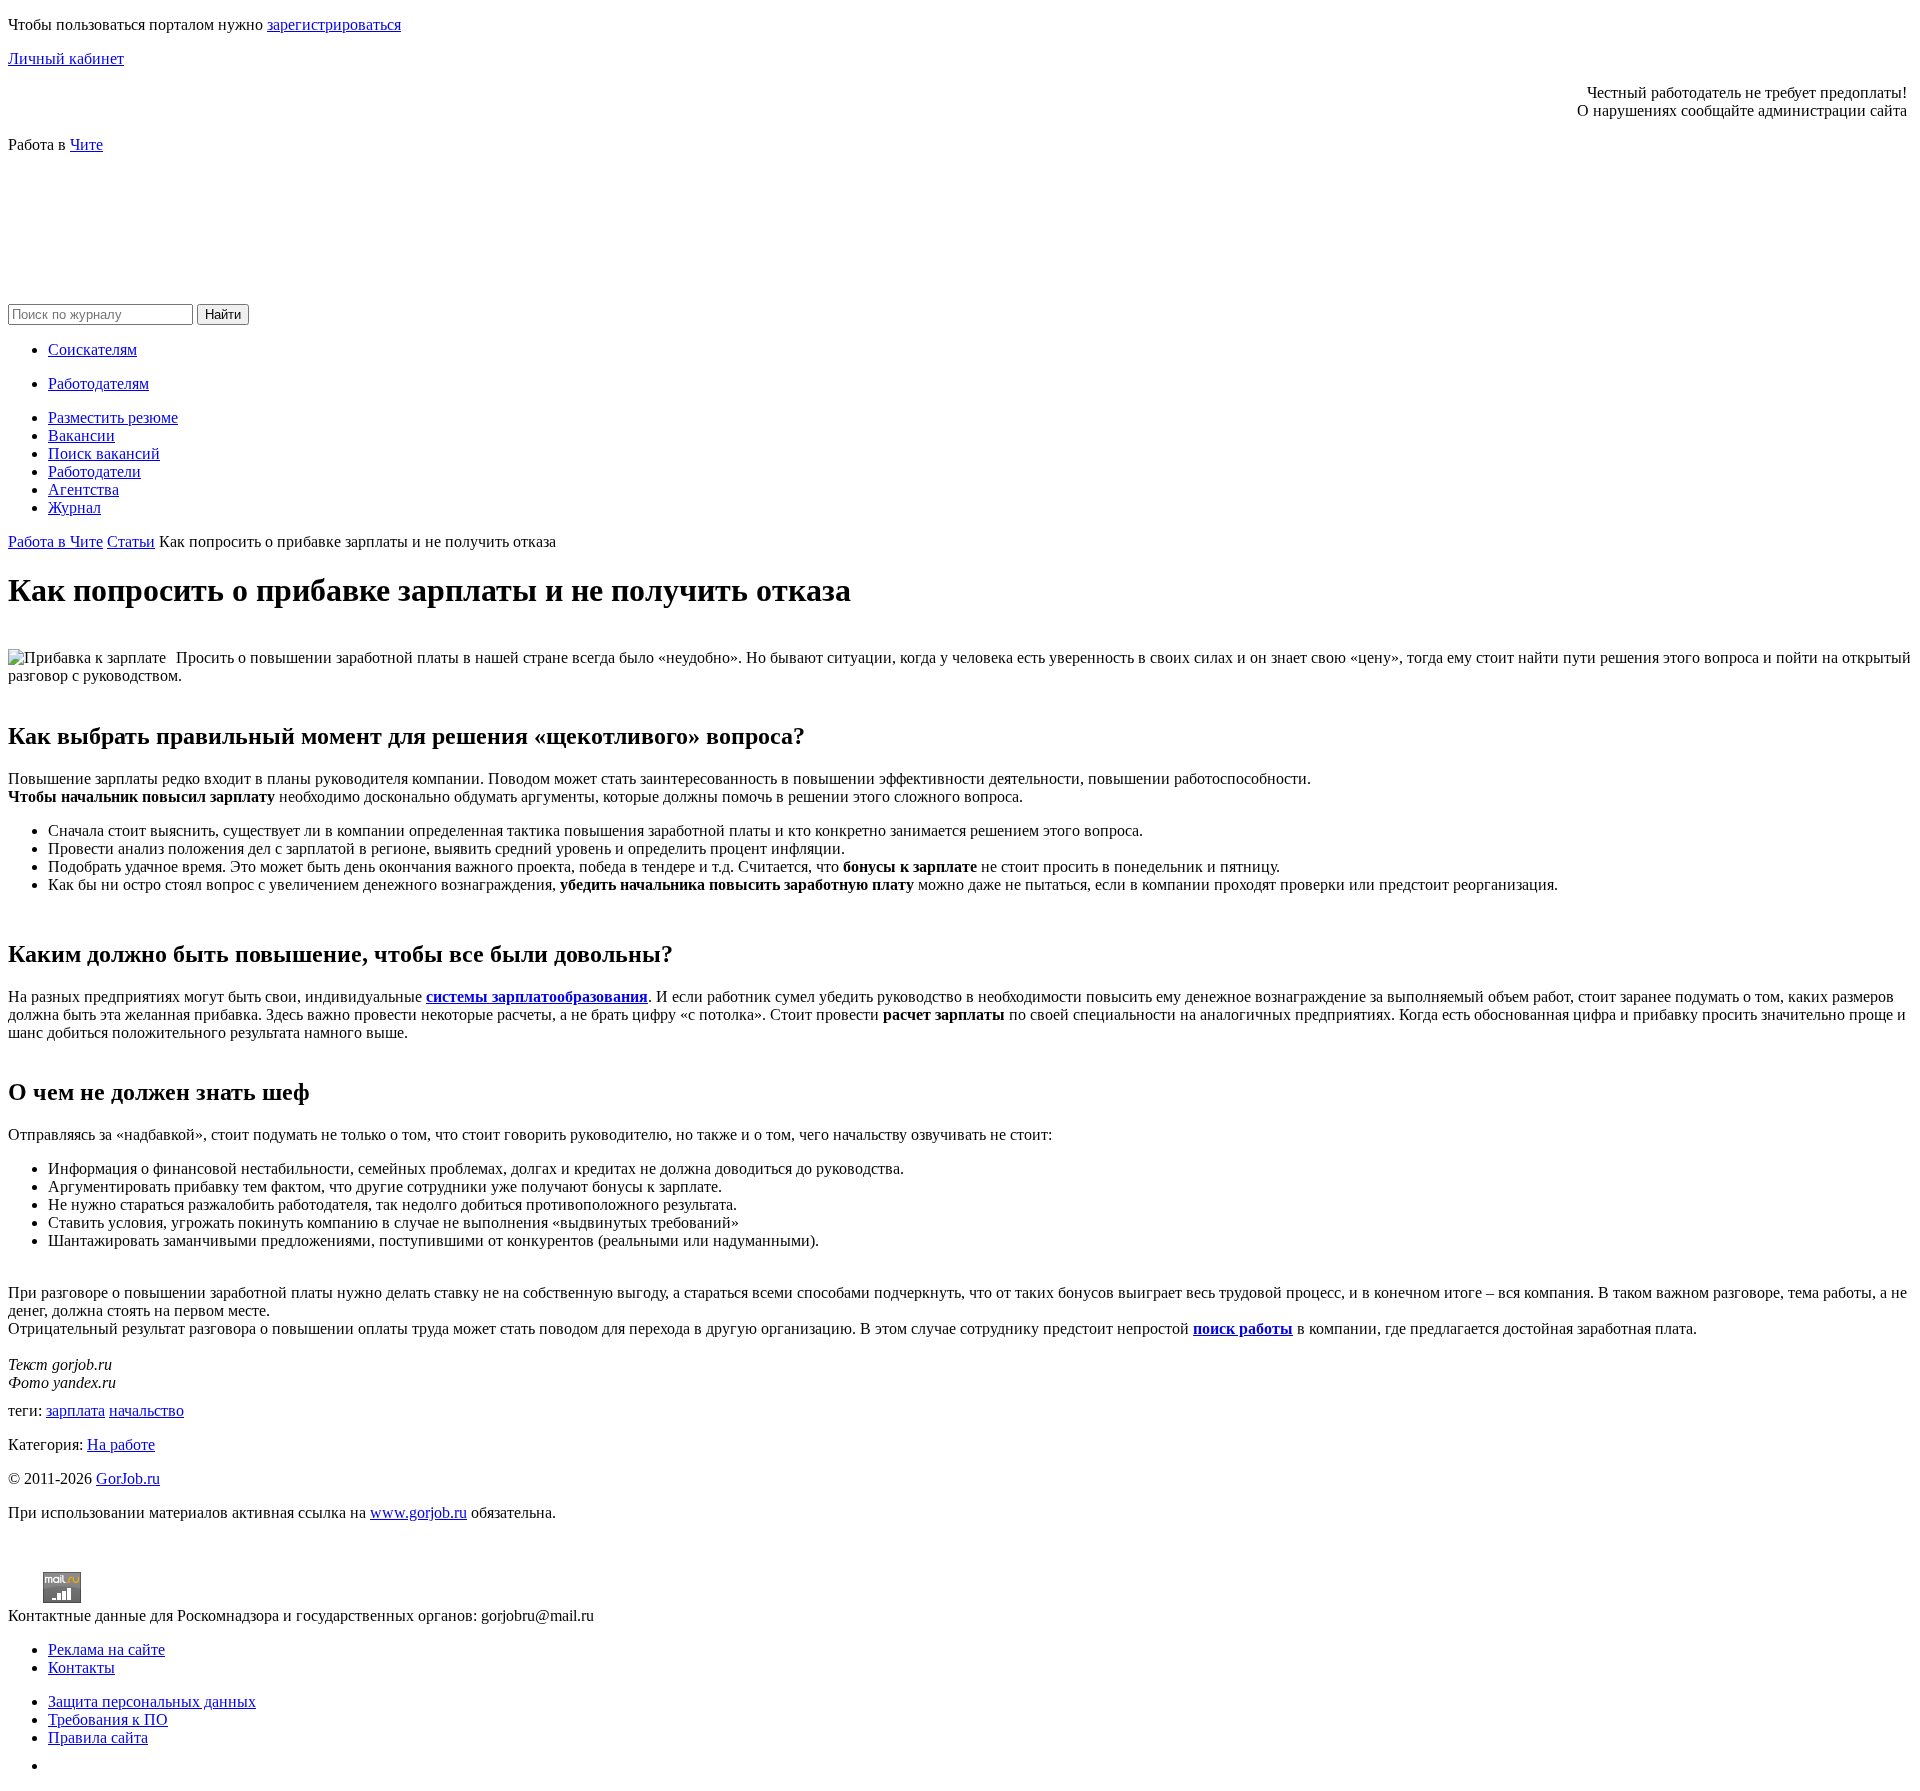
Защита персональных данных (152, 1701)
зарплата (75, 1410)
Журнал (74, 507)
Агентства (83, 489)
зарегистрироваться (334, 24)
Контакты (81, 1667)
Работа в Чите (55, 541)
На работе (121, 1444)
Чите (86, 144)
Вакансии (81, 435)
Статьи (131, 541)
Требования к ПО (108, 1719)
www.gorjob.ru (418, 1512)
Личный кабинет (66, 58)
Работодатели (94, 471)
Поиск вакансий (104, 453)
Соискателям (92, 349)
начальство (146, 1410)
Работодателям (98, 383)
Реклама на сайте (106, 1649)
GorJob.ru (128, 1478)
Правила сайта (98, 1737)
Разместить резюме (113, 417)
